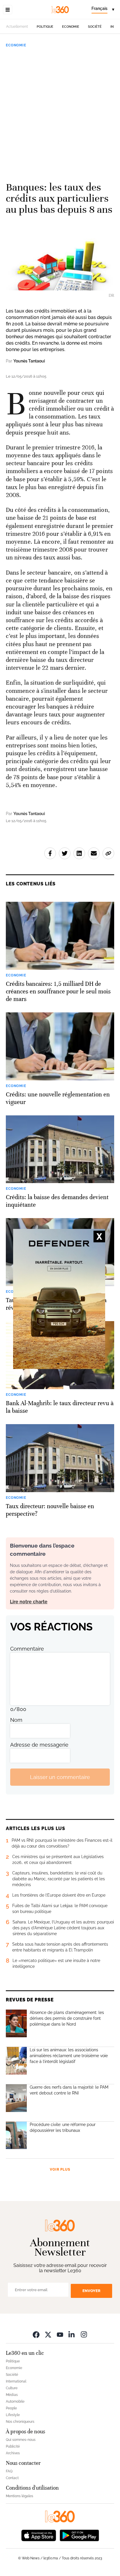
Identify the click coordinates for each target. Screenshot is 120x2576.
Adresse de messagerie (39, 1745)
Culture (12, 2388)
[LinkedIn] (72, 2334)
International (16, 2381)
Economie (71, 27)
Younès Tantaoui (29, 361)
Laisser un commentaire (60, 1777)
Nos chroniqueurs (20, 2422)
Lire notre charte (29, 1602)
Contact (12, 2478)
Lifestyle (13, 2415)
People (11, 2408)
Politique (45, 27)
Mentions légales (20, 2496)
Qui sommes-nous (21, 2440)
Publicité (13, 2446)
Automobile (15, 2401)
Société (95, 27)
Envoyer (91, 2291)
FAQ (9, 2471)
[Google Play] (79, 2535)
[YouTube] (60, 2334)
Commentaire (27, 1649)
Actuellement (17, 27)
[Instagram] (84, 2334)
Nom (16, 1720)
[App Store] (39, 2535)
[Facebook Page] (36, 2334)
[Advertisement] (60, 112)
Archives (13, 2453)
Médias (12, 2395)
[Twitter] (48, 2334)
